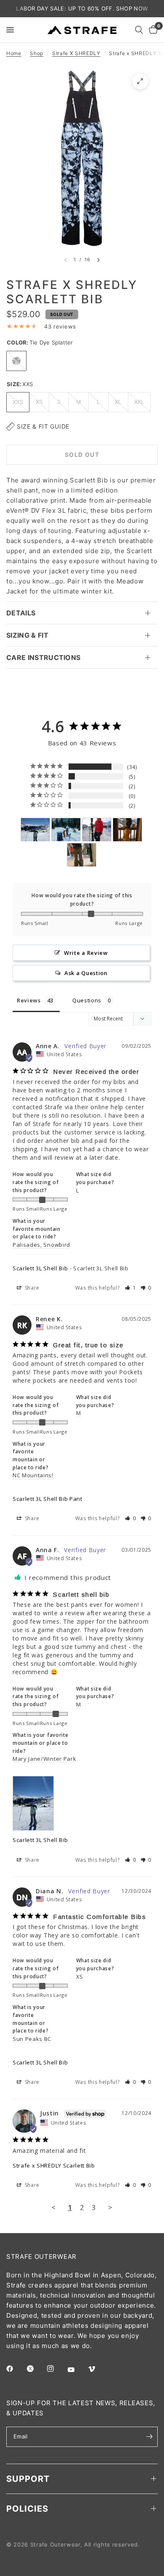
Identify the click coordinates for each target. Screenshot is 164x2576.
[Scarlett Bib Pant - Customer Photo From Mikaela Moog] (82, 855)
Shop (37, 53)
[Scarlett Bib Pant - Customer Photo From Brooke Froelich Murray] (66, 830)
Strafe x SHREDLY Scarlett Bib (54, 2165)
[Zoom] (140, 81)
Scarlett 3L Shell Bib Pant (48, 1499)
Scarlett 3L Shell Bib (40, 1268)
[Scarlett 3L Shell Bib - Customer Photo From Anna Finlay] (35, 830)
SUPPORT (28, 2479)
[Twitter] (36, 2369)
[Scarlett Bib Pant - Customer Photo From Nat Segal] (127, 830)
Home (14, 53)
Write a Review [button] (86, 953)
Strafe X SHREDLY (76, 53)
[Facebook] (16, 2369)
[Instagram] (56, 2369)
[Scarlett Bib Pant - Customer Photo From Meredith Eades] (97, 830)
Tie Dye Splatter (16, 361)
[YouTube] (77, 2370)
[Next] (98, 260)
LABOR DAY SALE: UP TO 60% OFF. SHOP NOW (82, 8)
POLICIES (27, 2509)
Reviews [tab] (29, 1000)
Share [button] (31, 1288)
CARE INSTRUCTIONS (43, 657)
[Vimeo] (98, 2369)
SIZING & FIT (27, 635)
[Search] (139, 30)
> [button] (110, 2207)
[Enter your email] (149, 2437)
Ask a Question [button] (86, 973)
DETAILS (21, 613)
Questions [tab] (87, 1000)
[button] (131, 1288)
